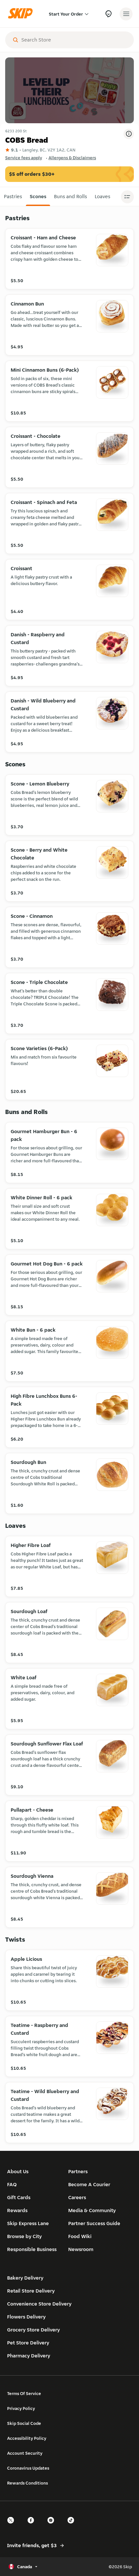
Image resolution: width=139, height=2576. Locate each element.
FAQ (12, 2184)
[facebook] (33, 2526)
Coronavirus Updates (28, 2468)
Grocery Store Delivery (33, 2330)
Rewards (17, 2210)
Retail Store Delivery (31, 2291)
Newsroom (81, 2249)
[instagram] (53, 2526)
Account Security (25, 2453)
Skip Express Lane (28, 2223)
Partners (78, 2171)
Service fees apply (24, 158)
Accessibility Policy (27, 2438)
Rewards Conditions (27, 2483)
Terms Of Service (24, 2393)
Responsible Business (32, 2249)
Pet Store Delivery (28, 2343)
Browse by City (24, 2236)
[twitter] (13, 2526)
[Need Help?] (108, 14)
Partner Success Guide (94, 2223)
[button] (13, 197)
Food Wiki (80, 2236)
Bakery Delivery (25, 2278)
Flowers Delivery (26, 2317)
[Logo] (22, 14)
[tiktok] (73, 2526)
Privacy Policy (21, 2408)
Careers (77, 2197)
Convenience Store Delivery (39, 2304)
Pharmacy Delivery (29, 2356)
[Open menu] (126, 14)
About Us (18, 2171)
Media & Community (92, 2210)
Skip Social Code (24, 2423)
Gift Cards (19, 2197)
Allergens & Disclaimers (72, 158)
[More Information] (129, 134)
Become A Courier (89, 2184)
